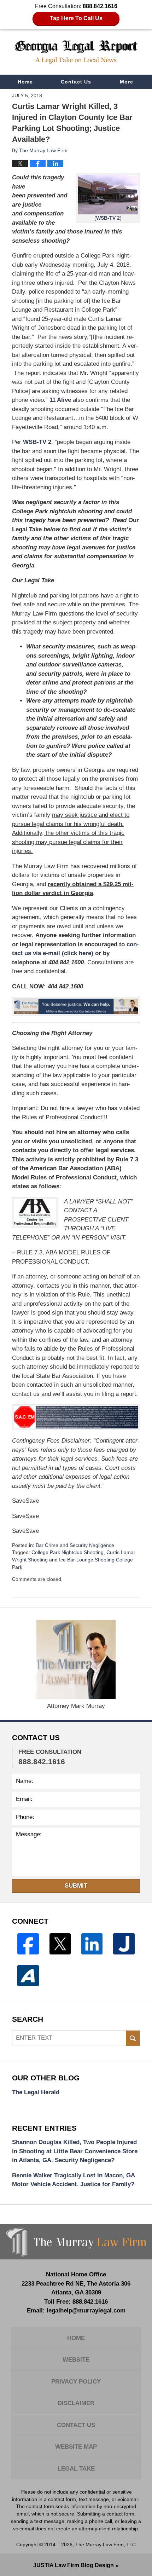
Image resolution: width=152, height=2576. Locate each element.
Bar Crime (47, 1545)
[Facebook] (28, 1944)
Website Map (76, 2447)
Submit (76, 1886)
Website (76, 2360)
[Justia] (124, 1944)
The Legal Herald (36, 2092)
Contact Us (76, 82)
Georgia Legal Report (76, 52)
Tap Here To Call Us (76, 18)
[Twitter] (60, 1944)
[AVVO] (28, 1976)
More (127, 82)
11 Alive (60, 400)
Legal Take (76, 2469)
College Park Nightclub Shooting (68, 1552)
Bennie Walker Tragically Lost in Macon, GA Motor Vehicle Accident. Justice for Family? (73, 2180)
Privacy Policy (76, 2382)
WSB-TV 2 (108, 218)
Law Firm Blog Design (74, 2565)
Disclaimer (76, 2403)
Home (25, 82)
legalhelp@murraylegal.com (86, 2311)
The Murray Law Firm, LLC (106, 2545)
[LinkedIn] (92, 1944)
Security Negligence (92, 1545)
